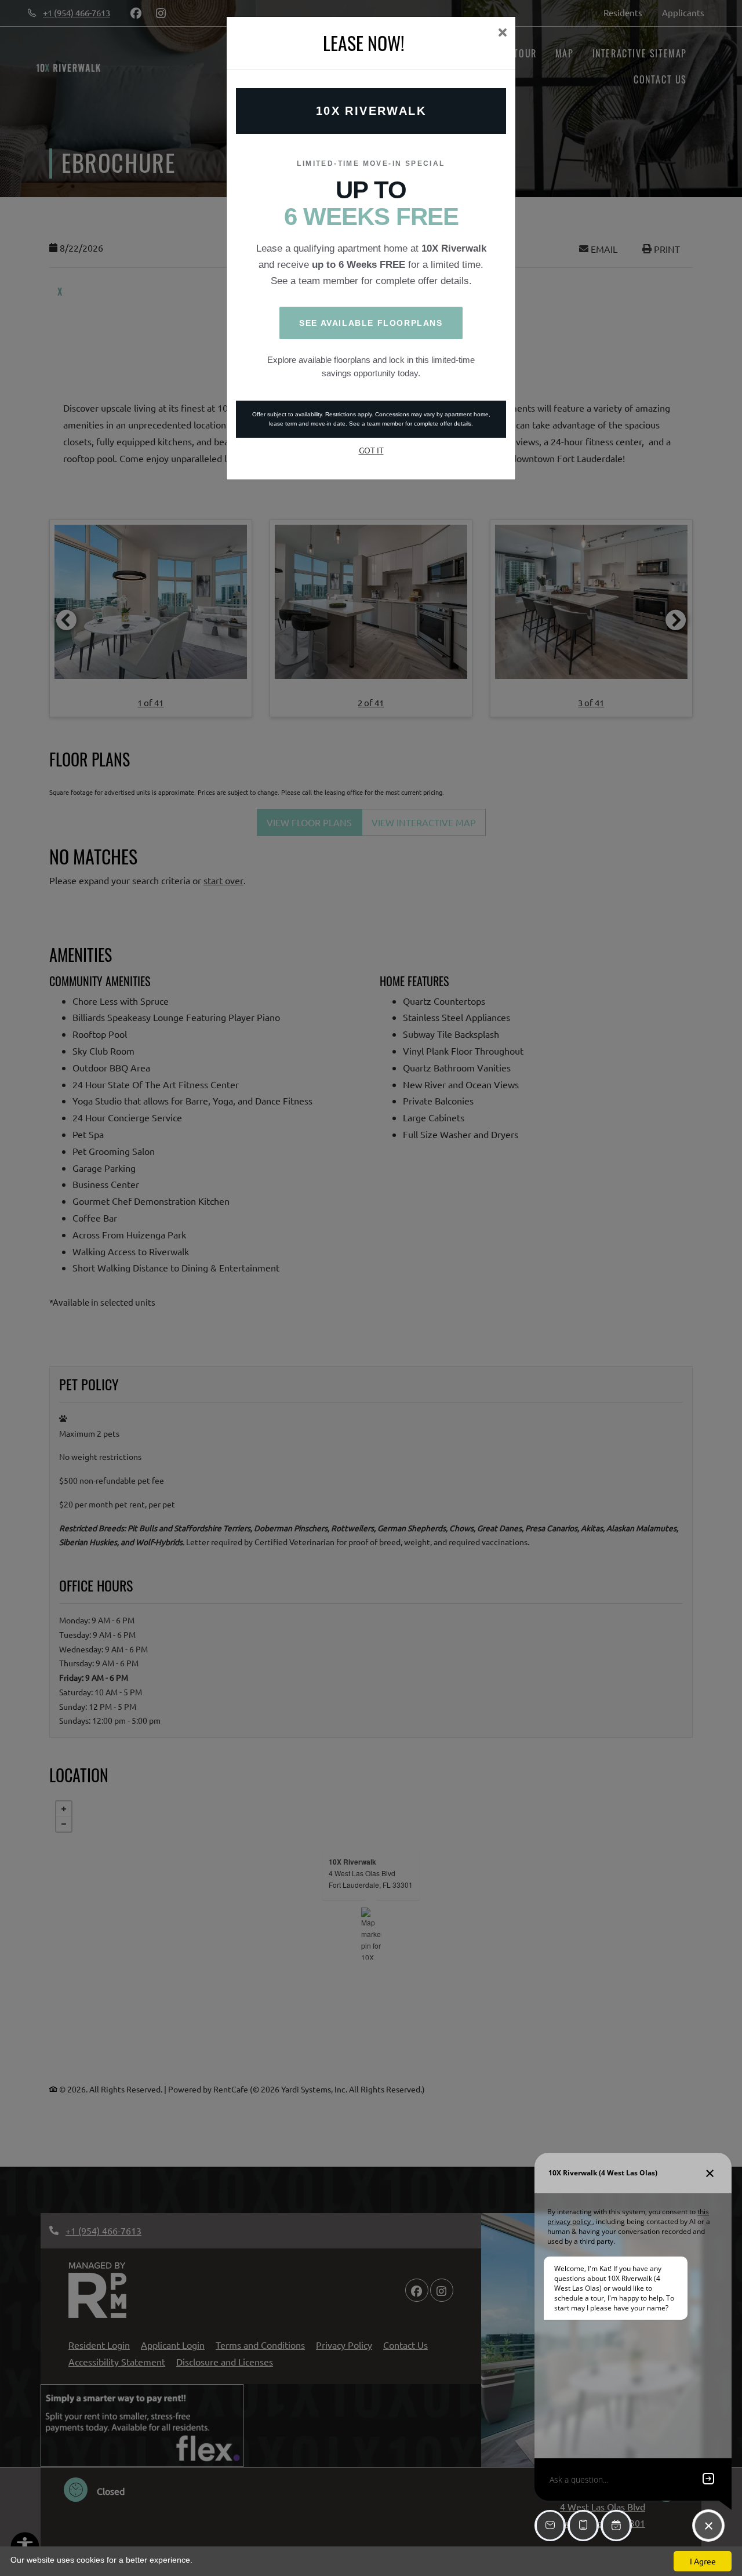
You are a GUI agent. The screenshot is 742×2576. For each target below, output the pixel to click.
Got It (371, 450)
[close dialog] (502, 33)
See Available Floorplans (371, 323)
